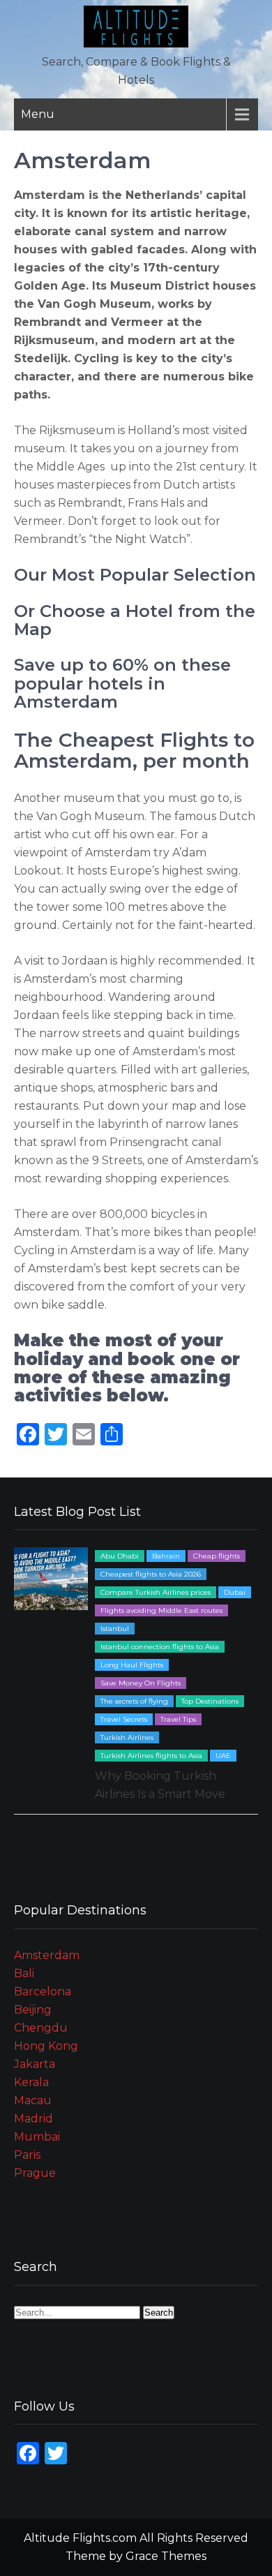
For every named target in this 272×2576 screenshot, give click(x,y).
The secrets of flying (134, 1701)
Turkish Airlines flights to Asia (151, 1756)
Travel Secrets (124, 1719)
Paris (27, 2155)
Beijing (33, 2010)
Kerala (31, 2082)
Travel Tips (178, 1719)
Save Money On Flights (141, 1683)
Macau (33, 2100)
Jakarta (35, 2064)
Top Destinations (210, 1701)
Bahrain (166, 1556)
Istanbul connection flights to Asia (160, 1647)
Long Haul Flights (132, 1665)
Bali (24, 1973)
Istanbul (115, 1629)
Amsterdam (47, 1955)
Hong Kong (46, 2046)
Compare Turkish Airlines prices (156, 1592)
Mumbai (37, 2137)
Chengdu (41, 2028)
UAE (223, 1756)
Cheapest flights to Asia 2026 (151, 1574)
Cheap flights (217, 1556)
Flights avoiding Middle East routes (161, 1610)
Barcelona (43, 1991)
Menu (38, 114)
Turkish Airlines (127, 1737)
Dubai (235, 1592)
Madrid (33, 2119)
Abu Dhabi (120, 1556)
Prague (35, 2173)
